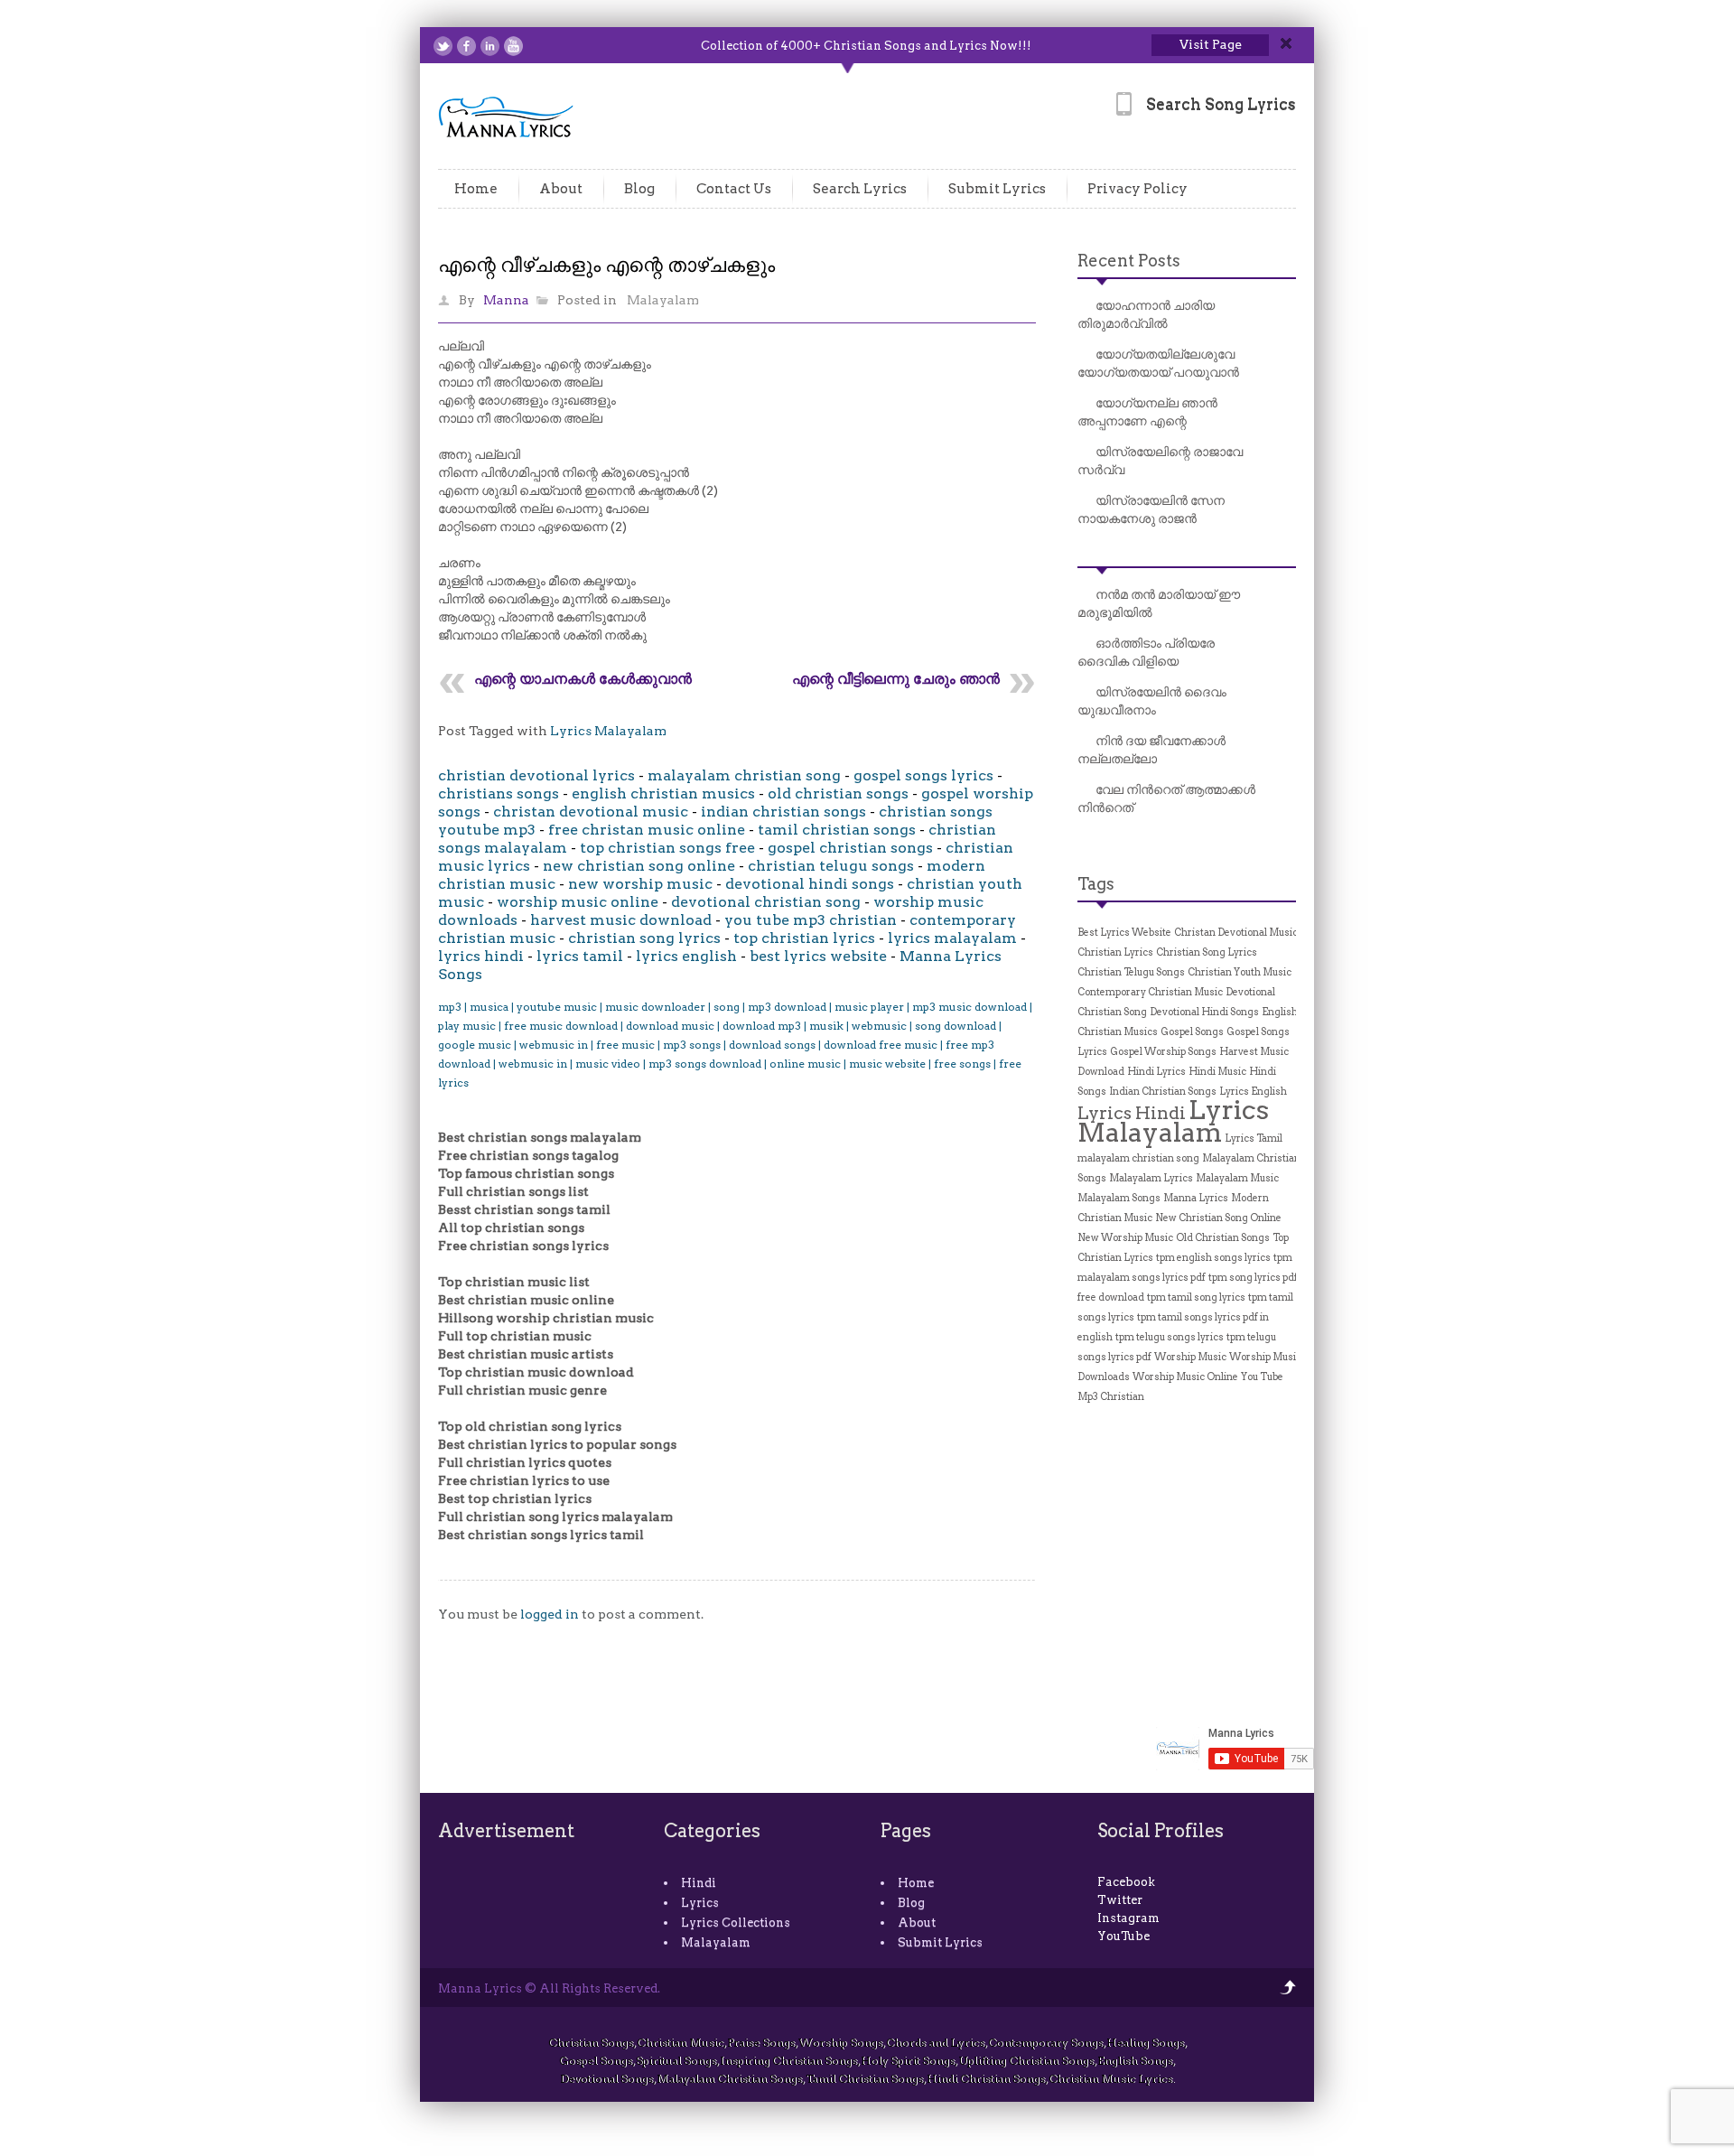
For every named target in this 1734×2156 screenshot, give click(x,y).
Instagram (1128, 1918)
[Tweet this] (443, 46)
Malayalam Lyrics (1151, 1178)
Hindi (699, 1883)
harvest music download (621, 920)
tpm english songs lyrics (1213, 1258)
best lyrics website (818, 956)
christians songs (499, 793)
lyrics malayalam (952, 938)
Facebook (1126, 1882)
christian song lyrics (644, 938)
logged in (550, 1614)
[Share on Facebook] (466, 46)
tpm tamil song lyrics (1196, 1297)
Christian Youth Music (1240, 972)
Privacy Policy (1137, 189)
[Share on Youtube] (513, 46)
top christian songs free (667, 848)
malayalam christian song (744, 775)
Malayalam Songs (1119, 1198)
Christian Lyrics (1115, 952)
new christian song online (639, 866)
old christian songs (838, 793)
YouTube (1123, 1936)
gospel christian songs (850, 848)
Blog (639, 189)
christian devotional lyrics (536, 775)
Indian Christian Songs (1163, 1092)
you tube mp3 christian (811, 920)
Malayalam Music (1237, 1178)
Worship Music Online (1185, 1377)
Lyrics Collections (736, 1923)
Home (476, 189)
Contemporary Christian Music (1150, 992)
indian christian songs (783, 812)
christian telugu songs (831, 866)
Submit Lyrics (997, 189)
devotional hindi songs (810, 884)
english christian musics (663, 793)
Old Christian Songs (1223, 1238)
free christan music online (647, 830)
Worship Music (1190, 1357)
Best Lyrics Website (1124, 933)
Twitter (1120, 1900)
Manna (506, 300)
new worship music (640, 884)
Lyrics (700, 1903)
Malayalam (663, 300)
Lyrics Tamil (1254, 1139)
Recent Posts (1129, 261)
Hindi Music (1217, 1072)
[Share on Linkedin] (490, 46)
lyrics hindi (481, 956)
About (561, 189)
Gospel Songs (1192, 1032)
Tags (1096, 884)
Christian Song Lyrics (1207, 952)
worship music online (578, 902)
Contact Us (734, 189)
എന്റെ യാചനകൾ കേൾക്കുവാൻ (583, 679)
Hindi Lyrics (1156, 1072)
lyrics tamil (580, 956)
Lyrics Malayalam (608, 731)
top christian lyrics (804, 938)
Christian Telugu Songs (1131, 972)
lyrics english (686, 956)
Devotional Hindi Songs (1204, 1012)
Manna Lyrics (1196, 1198)
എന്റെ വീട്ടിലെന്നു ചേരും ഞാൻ (896, 679)
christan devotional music (591, 812)
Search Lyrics (860, 189)
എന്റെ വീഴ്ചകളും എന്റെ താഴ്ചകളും (606, 265)
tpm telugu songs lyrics (1170, 1337)
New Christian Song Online (1218, 1218)
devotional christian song (766, 902)
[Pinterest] (537, 46)
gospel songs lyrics (923, 775)
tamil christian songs (837, 830)
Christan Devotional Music (1236, 933)
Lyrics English (1253, 1092)
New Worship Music (1125, 1238)
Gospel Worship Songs (1163, 1052)
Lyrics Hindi (1132, 1113)
